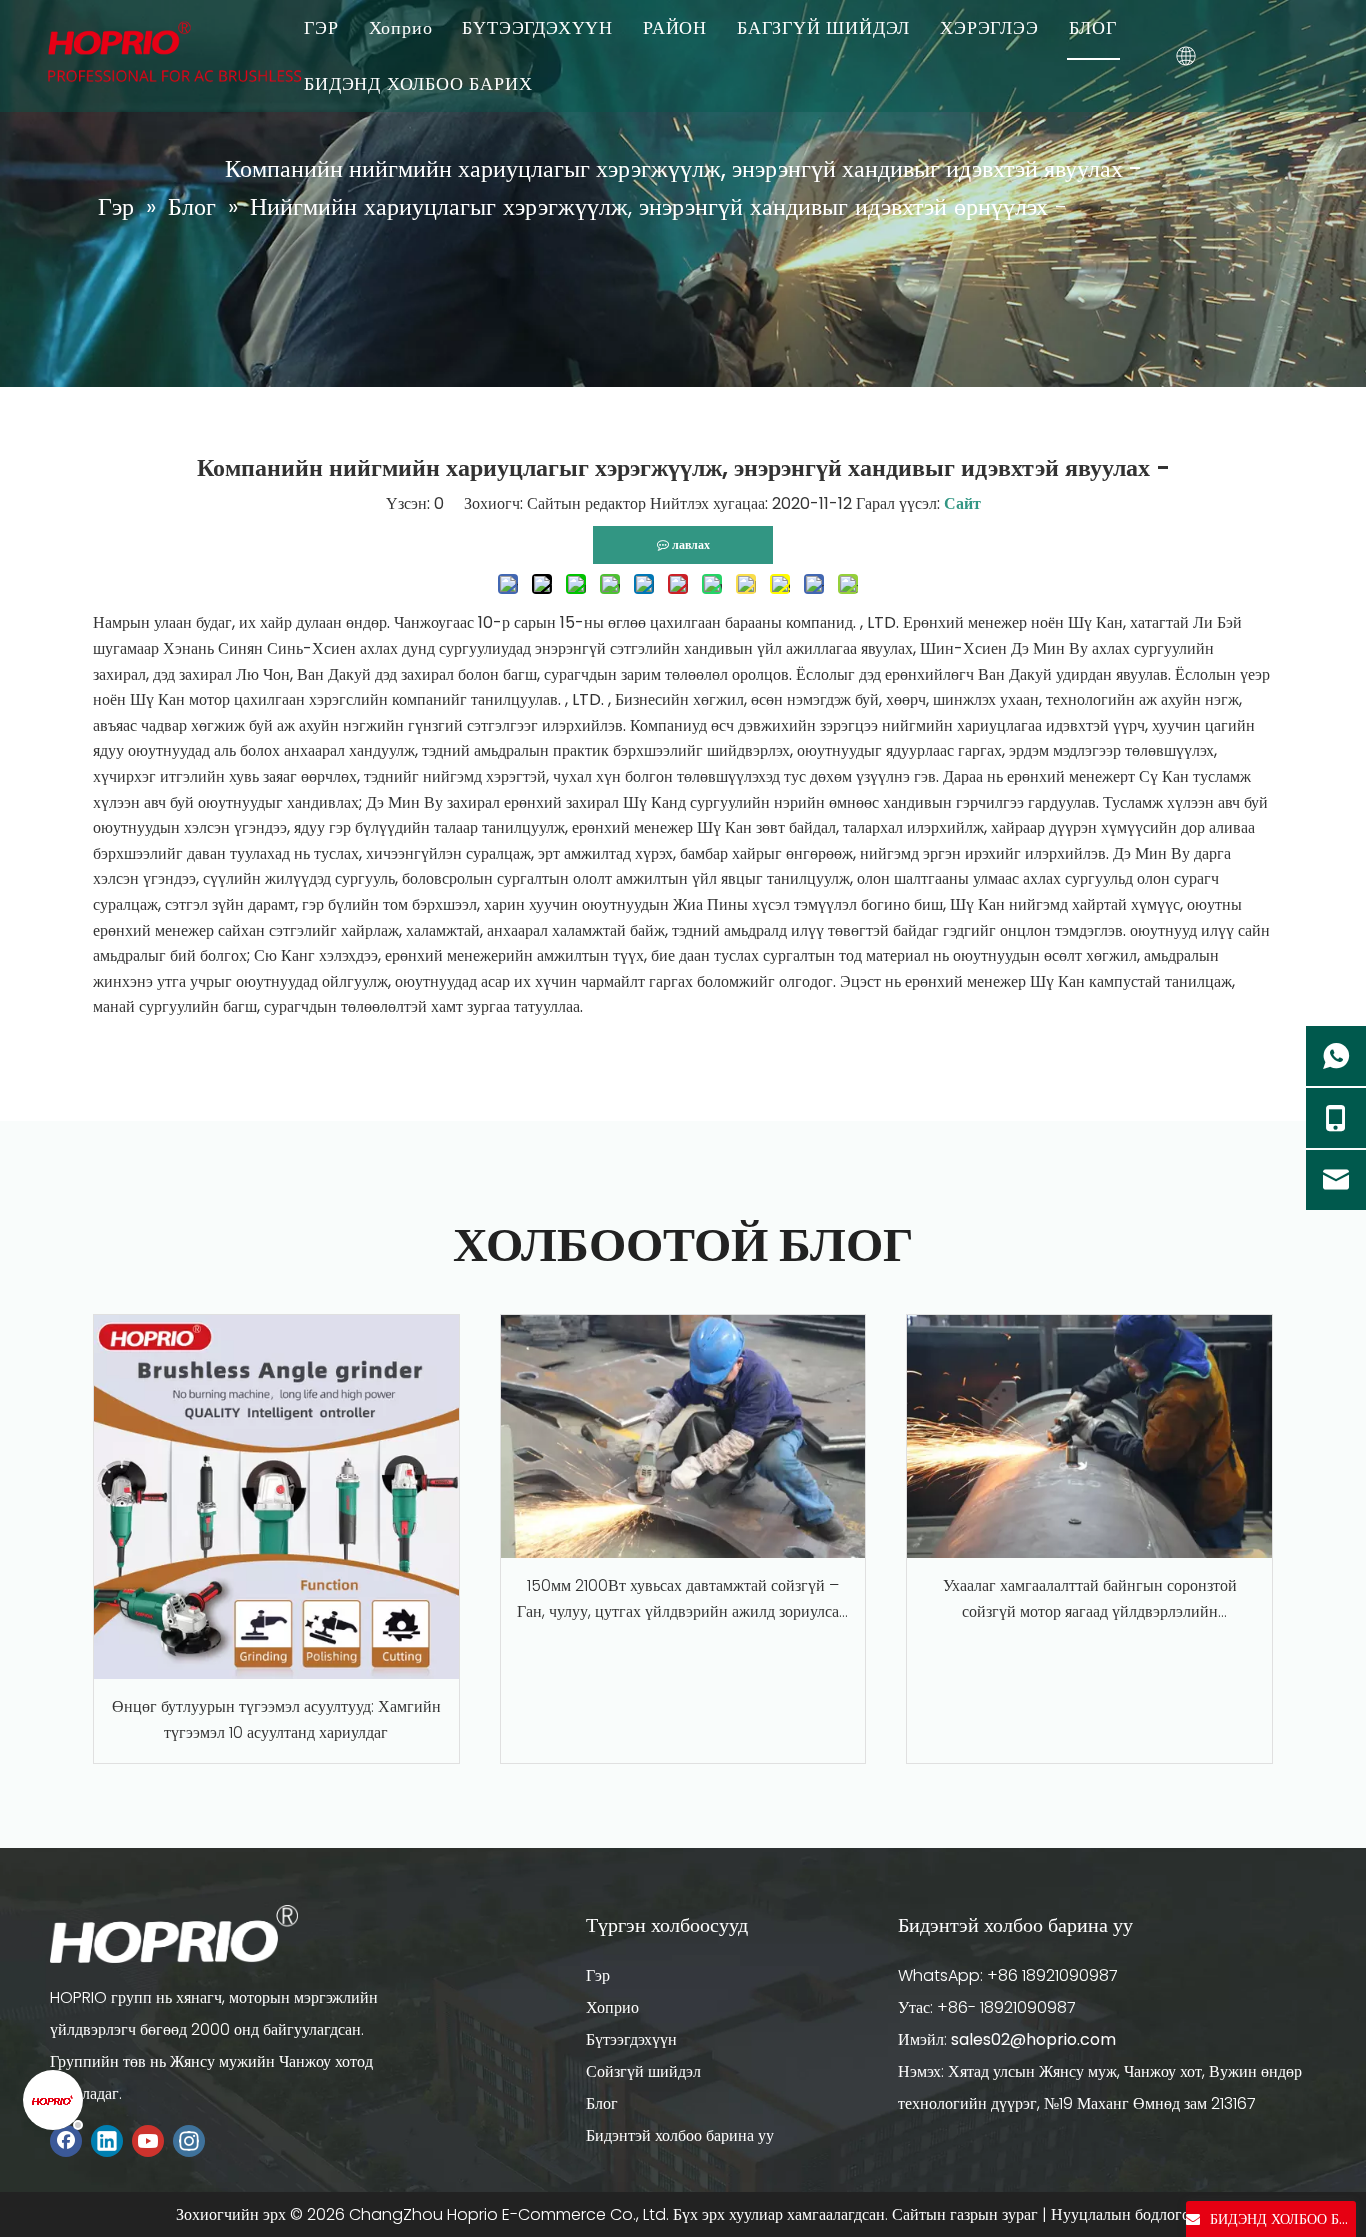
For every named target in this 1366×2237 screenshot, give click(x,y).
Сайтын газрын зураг (965, 2214)
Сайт (962, 503)
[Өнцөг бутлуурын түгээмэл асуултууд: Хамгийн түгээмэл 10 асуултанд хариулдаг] (276, 1497)
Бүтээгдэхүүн (631, 2039)
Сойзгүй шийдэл (643, 2071)
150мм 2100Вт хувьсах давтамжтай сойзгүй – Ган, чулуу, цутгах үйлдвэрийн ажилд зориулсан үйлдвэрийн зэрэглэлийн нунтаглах (682, 1599)
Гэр (598, 1975)
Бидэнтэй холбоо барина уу (680, 2135)
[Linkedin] (107, 2140)
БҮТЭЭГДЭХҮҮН (537, 27)
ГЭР (321, 27)
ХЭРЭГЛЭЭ (989, 27)
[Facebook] (66, 2140)
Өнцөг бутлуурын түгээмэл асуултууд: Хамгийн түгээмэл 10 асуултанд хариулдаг (276, 1719)
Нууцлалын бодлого (1120, 2214)
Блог (602, 2103)
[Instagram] (189, 2140)
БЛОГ (1093, 27)
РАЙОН (675, 27)
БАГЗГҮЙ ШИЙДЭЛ (823, 27)
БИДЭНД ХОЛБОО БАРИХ (418, 83)
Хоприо (401, 27)
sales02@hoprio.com (1033, 2039)
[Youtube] (148, 2140)
